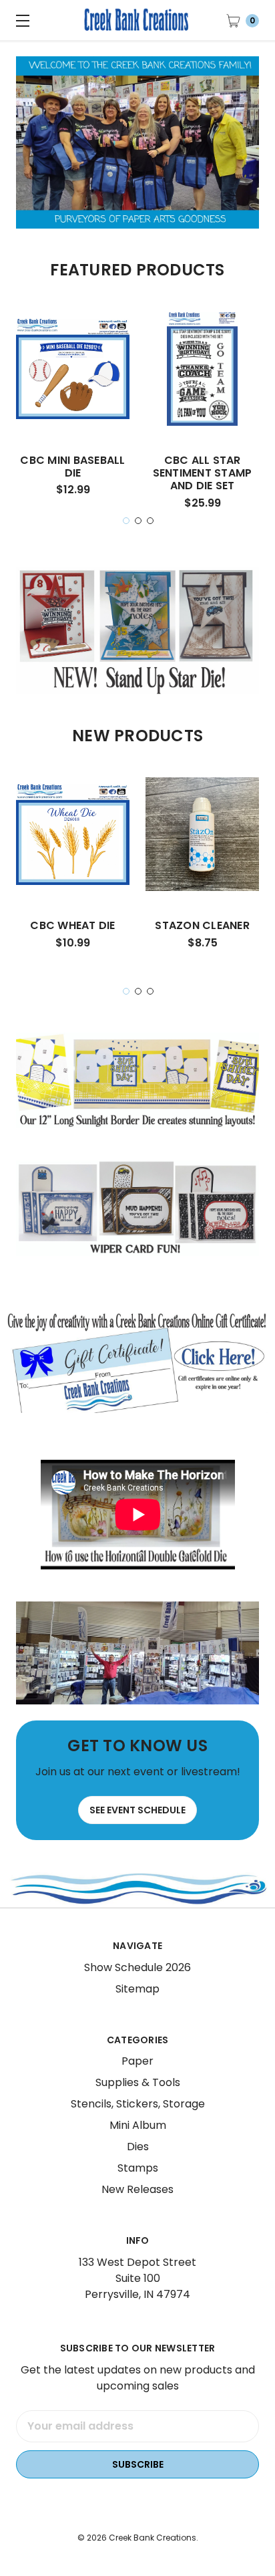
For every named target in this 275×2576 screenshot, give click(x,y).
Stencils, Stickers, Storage (138, 2104)
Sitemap (137, 1989)
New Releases (137, 2189)
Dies (138, 2147)
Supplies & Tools (138, 2082)
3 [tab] (150, 521)
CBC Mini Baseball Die (72, 467)
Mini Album (138, 2125)
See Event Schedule (137, 1810)
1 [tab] (126, 521)
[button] (138, 1362)
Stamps (138, 2168)
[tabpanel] (73, 409)
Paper (137, 2061)
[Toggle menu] (20, 20)
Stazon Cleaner (202, 925)
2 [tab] (138, 521)
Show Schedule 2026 (137, 1967)
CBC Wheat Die (72, 925)
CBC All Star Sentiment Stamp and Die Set (203, 473)
